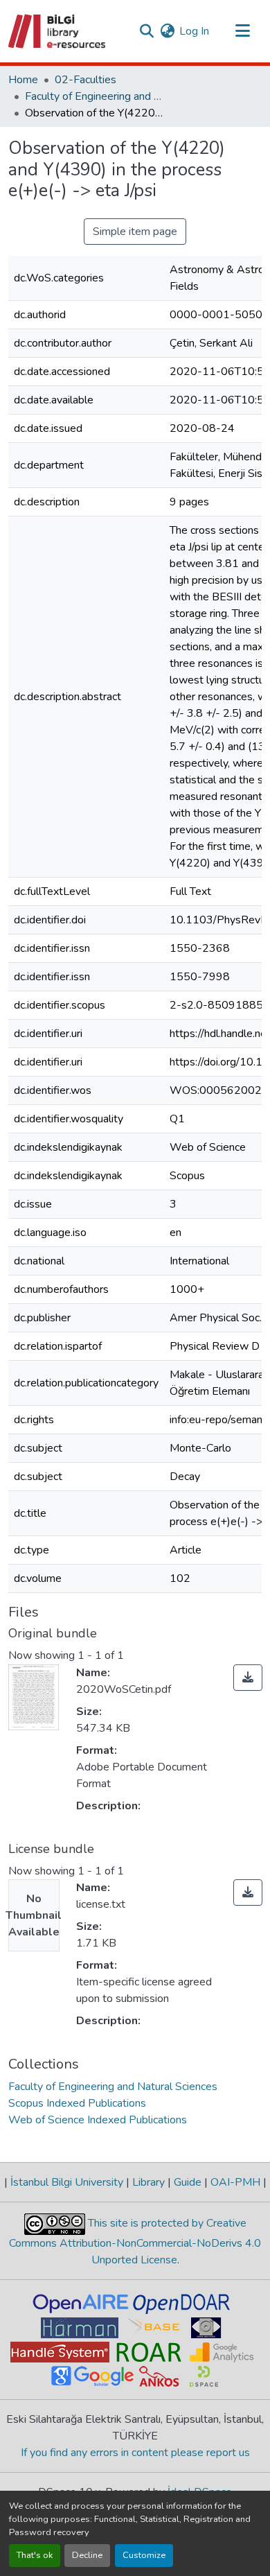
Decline (87, 2555)
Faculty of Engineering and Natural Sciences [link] (94, 96)
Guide (188, 2182)
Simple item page (135, 232)
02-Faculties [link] (85, 80)
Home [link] (23, 80)
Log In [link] (194, 31)
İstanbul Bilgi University (67, 2182)
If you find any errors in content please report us (135, 2453)
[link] (248, 1678)
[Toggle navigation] (242, 31)
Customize (144, 2555)
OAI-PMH (235, 2182)
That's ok (35, 2555)
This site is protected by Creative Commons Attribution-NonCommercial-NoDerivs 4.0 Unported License (135, 2242)
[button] (58, 31)
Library (148, 2182)
